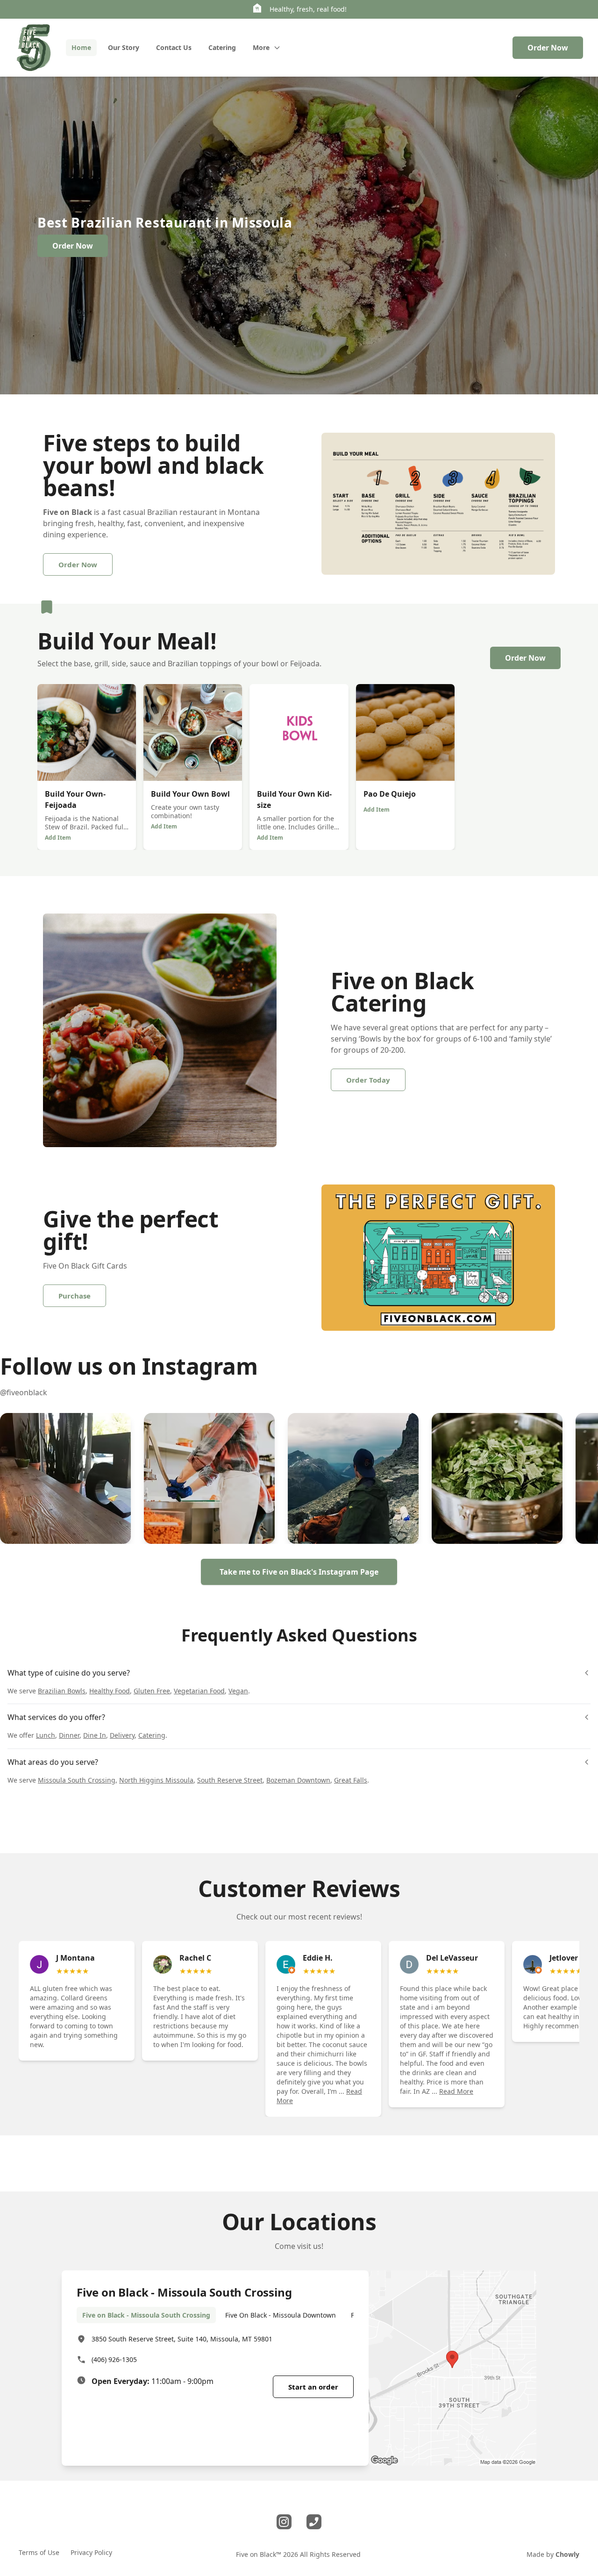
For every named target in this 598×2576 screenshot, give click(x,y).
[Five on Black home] (33, 48)
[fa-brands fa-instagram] (284, 2522)
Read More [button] (456, 2091)
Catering (152, 1735)
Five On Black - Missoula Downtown (281, 2315)
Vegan (238, 1691)
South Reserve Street (230, 1780)
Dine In (95, 1735)
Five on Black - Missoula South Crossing (146, 2315)
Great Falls (351, 1780)
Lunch (46, 1735)
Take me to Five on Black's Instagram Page (299, 1572)
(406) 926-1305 (114, 2359)
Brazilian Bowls (62, 1691)
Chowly (567, 2554)
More (261, 47)
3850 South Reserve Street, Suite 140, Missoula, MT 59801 (182, 2339)
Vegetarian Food (199, 1691)
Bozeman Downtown (298, 1780)
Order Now (548, 48)
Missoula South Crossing (77, 1780)
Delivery (122, 1735)
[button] (65, 1478)
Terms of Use (39, 2552)
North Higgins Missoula (156, 1780)
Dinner (69, 1735)
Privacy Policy (91, 2552)
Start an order (313, 2387)
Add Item (58, 838)
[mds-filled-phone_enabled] (314, 2522)
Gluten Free (152, 1691)
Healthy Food (110, 1691)
